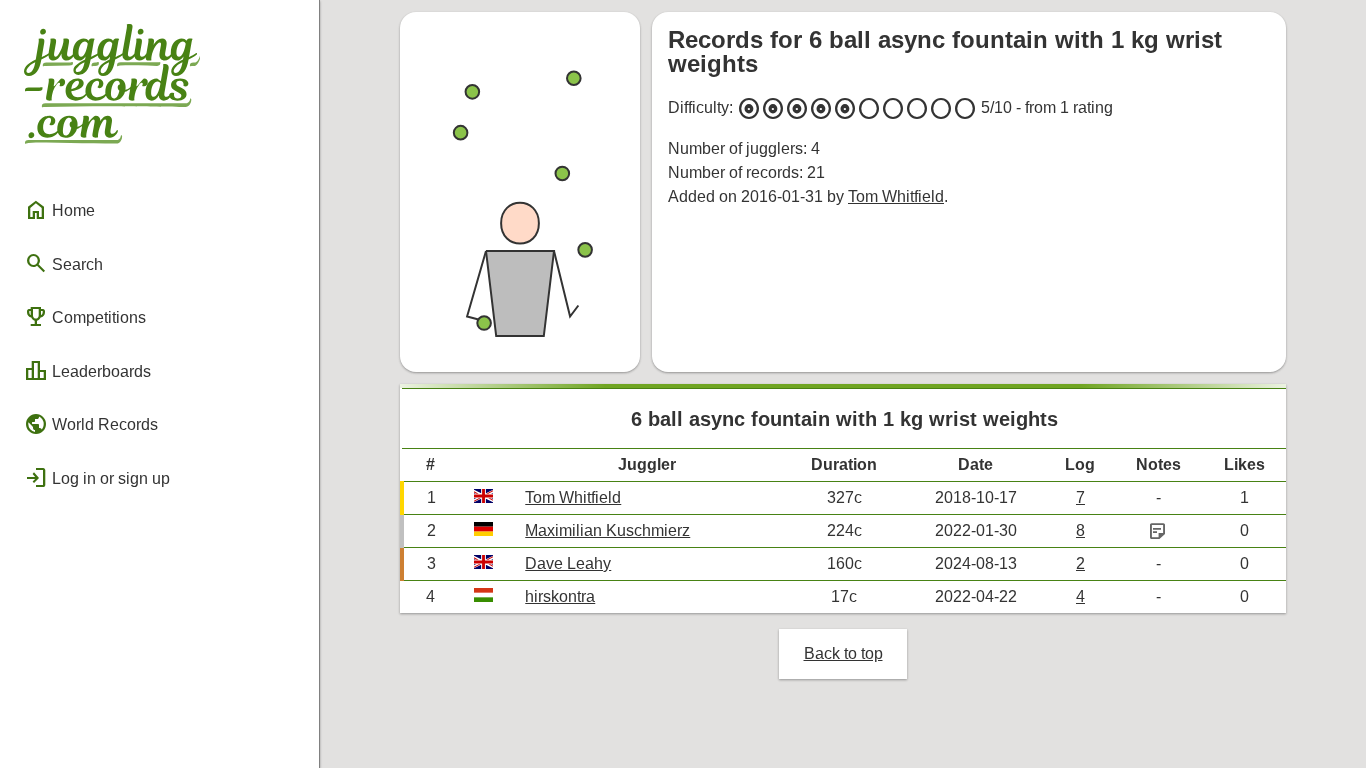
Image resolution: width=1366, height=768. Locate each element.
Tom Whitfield (896, 196)
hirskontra (560, 596)
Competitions (85, 317)
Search (63, 263)
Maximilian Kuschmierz (607, 530)
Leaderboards (87, 371)
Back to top (843, 653)
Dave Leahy (568, 563)
